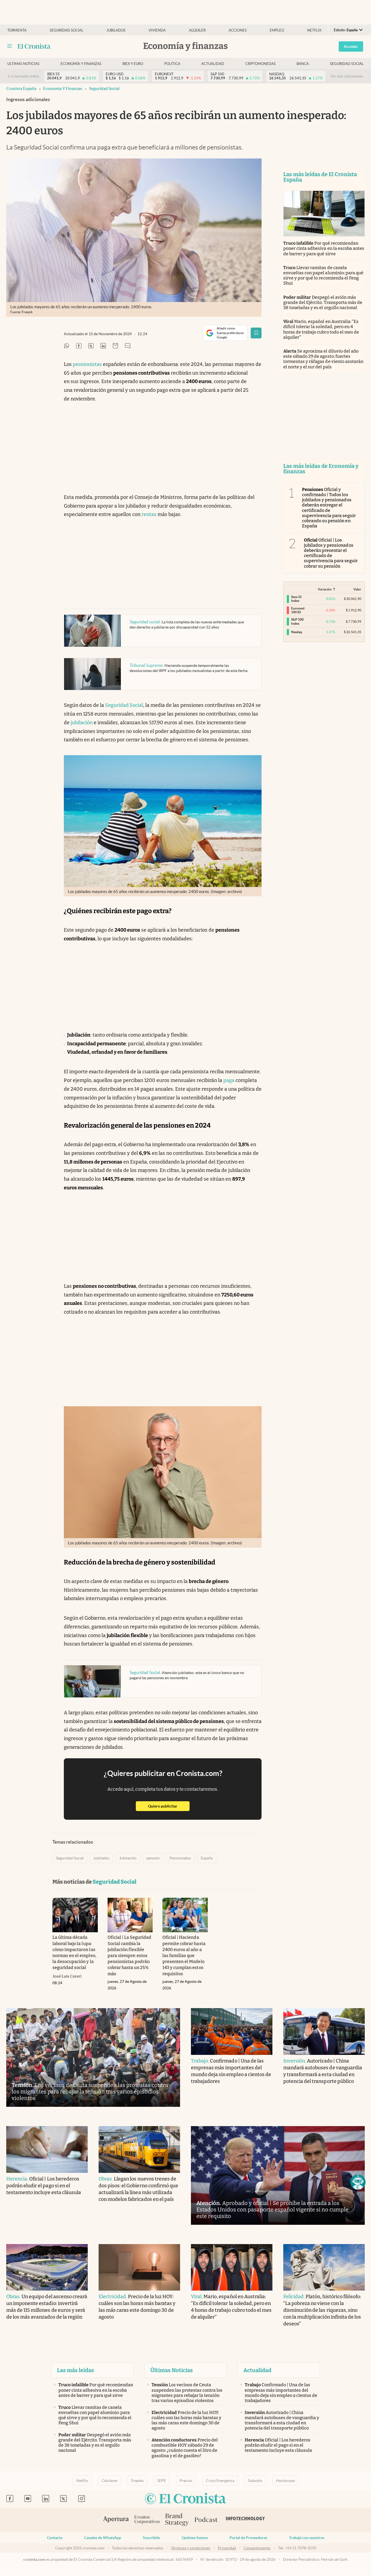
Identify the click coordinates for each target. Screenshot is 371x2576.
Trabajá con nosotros (307, 2538)
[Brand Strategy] (177, 2520)
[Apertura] (116, 2520)
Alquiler (197, 30)
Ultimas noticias (23, 64)
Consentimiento (257, 2548)
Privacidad (227, 2548)
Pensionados (180, 1858)
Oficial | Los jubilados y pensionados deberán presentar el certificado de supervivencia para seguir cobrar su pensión (331, 553)
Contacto (55, 2538)
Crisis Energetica (220, 2481)
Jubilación (128, 1858)
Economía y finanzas (81, 64)
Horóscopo (285, 2481)
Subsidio (255, 2481)
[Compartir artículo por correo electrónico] (115, 346)
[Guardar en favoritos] (256, 333)
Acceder (351, 46)
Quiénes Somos (195, 2538)
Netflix (314, 30)
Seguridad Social (104, 88)
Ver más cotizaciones (347, 76)
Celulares (110, 2481)
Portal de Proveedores (248, 2538)
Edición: (346, 30)
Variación (325, 589)
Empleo (277, 30)
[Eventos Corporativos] (147, 2520)
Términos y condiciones (191, 2548)
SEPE (162, 2481)
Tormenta (17, 30)
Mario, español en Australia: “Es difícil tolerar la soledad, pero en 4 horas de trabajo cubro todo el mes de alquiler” (321, 329)
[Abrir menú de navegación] (10, 46)
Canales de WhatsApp (103, 2538)
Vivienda (157, 30)
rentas (149, 514)
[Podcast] (206, 2520)
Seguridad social (67, 30)
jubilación (82, 723)
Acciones (238, 30)
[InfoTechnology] (246, 2520)
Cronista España (21, 88)
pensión (153, 1858)
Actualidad (213, 64)
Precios (186, 2481)
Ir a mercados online (23, 76)
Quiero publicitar (169, 1806)
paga (229, 1080)
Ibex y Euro (133, 64)
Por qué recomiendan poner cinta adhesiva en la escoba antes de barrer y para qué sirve (324, 248)
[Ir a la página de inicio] (34, 46)
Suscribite (151, 2538)
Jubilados (116, 30)
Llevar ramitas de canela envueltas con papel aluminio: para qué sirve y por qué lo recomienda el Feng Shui (323, 276)
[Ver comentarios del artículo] (128, 346)
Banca (303, 64)
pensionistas (87, 364)
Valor (357, 589)
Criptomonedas (260, 64)
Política (172, 64)
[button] (358, 2182)
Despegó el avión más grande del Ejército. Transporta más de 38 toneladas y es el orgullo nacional (323, 302)
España (207, 1858)
